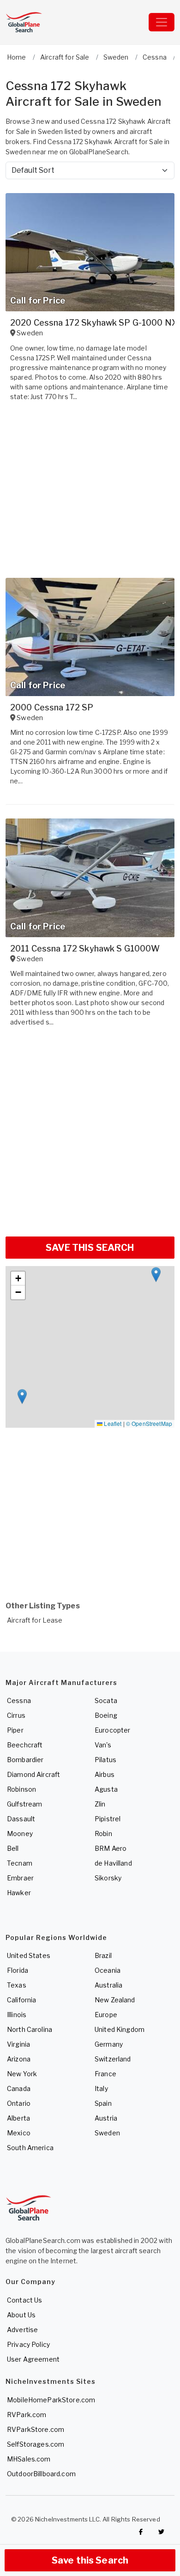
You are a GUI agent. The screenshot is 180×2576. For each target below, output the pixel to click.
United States (29, 1955)
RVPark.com (27, 2415)
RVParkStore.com (36, 2429)
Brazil (103, 1955)
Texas (17, 1985)
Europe (106, 2015)
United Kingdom (120, 2029)
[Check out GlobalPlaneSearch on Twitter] (162, 2532)
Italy (101, 2088)
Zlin (100, 1804)
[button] (156, 1275)
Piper (15, 1730)
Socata (106, 1700)
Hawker (19, 1893)
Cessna (19, 1700)
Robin (103, 1834)
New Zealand (115, 2000)
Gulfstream (24, 1804)
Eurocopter (112, 1730)
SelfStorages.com (36, 2444)
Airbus (105, 1774)
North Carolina (30, 2029)
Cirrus (16, 1715)
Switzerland (113, 2059)
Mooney (20, 1834)
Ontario (19, 2103)
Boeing (106, 1715)
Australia (108, 1985)
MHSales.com (29, 2459)
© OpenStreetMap (149, 1423)
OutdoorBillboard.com (41, 2474)
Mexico (19, 2133)
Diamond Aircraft (33, 1774)
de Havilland (113, 1863)
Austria (106, 2118)
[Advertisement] (90, 1135)
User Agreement (33, 2359)
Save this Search (90, 2560)
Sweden (107, 2133)
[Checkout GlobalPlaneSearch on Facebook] (141, 2532)
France (105, 2074)
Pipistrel (108, 1819)
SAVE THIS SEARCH (90, 1248)
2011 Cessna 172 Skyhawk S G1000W (85, 949)
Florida (18, 1970)
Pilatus (105, 1760)
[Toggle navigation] (162, 22)
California (21, 2000)
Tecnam (20, 1863)
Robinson (21, 1789)
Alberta (18, 2118)
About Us (21, 2315)
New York (22, 2074)
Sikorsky (108, 1878)
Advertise (22, 2330)
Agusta (106, 1789)
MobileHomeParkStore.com (51, 2400)
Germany (109, 2044)
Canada (19, 2088)
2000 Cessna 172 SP (52, 707)
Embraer (20, 1878)
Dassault (21, 1819)
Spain (103, 2103)
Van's (103, 1745)
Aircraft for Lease (35, 1620)
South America (30, 2148)
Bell (13, 1848)
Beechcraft (25, 1745)
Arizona (19, 2059)
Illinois (17, 2015)
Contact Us (24, 2300)
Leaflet (112, 1423)
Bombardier (25, 1760)
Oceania (108, 1970)
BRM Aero (111, 1848)
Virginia (18, 2044)
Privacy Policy (28, 2344)
